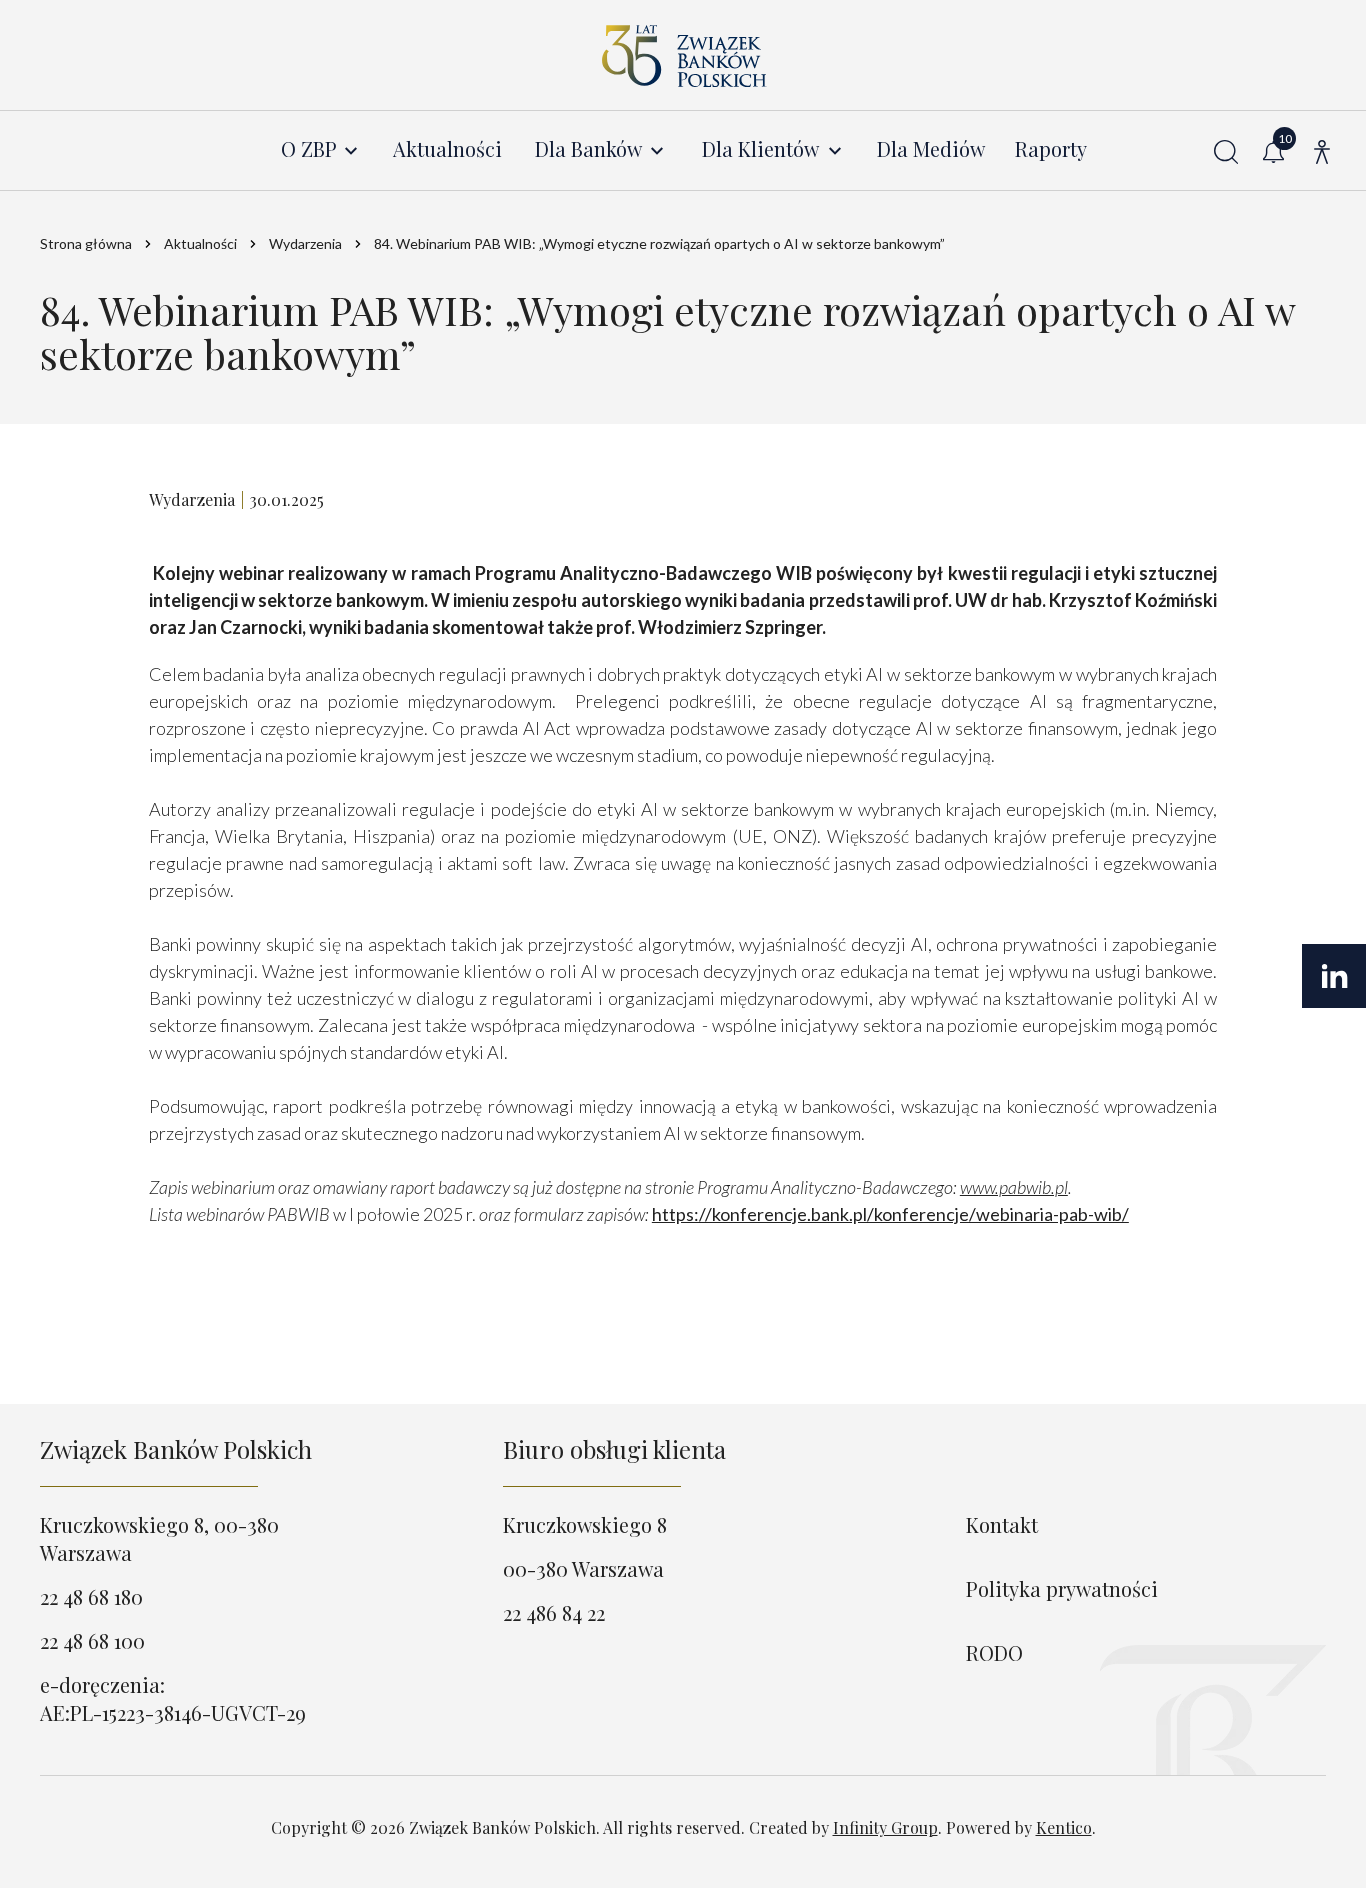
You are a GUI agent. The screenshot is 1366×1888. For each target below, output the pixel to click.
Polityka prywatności (1062, 1588)
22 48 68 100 (92, 1640)
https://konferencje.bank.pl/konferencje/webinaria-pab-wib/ (890, 1214)
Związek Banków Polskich (176, 1449)
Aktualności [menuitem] (447, 149)
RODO (994, 1652)
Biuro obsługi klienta (614, 1449)
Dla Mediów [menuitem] (931, 149)
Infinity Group (885, 1827)
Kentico (1064, 1827)
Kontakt (1002, 1524)
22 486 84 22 (554, 1612)
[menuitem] (321, 149)
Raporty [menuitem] (1051, 149)
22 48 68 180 (91, 1596)
